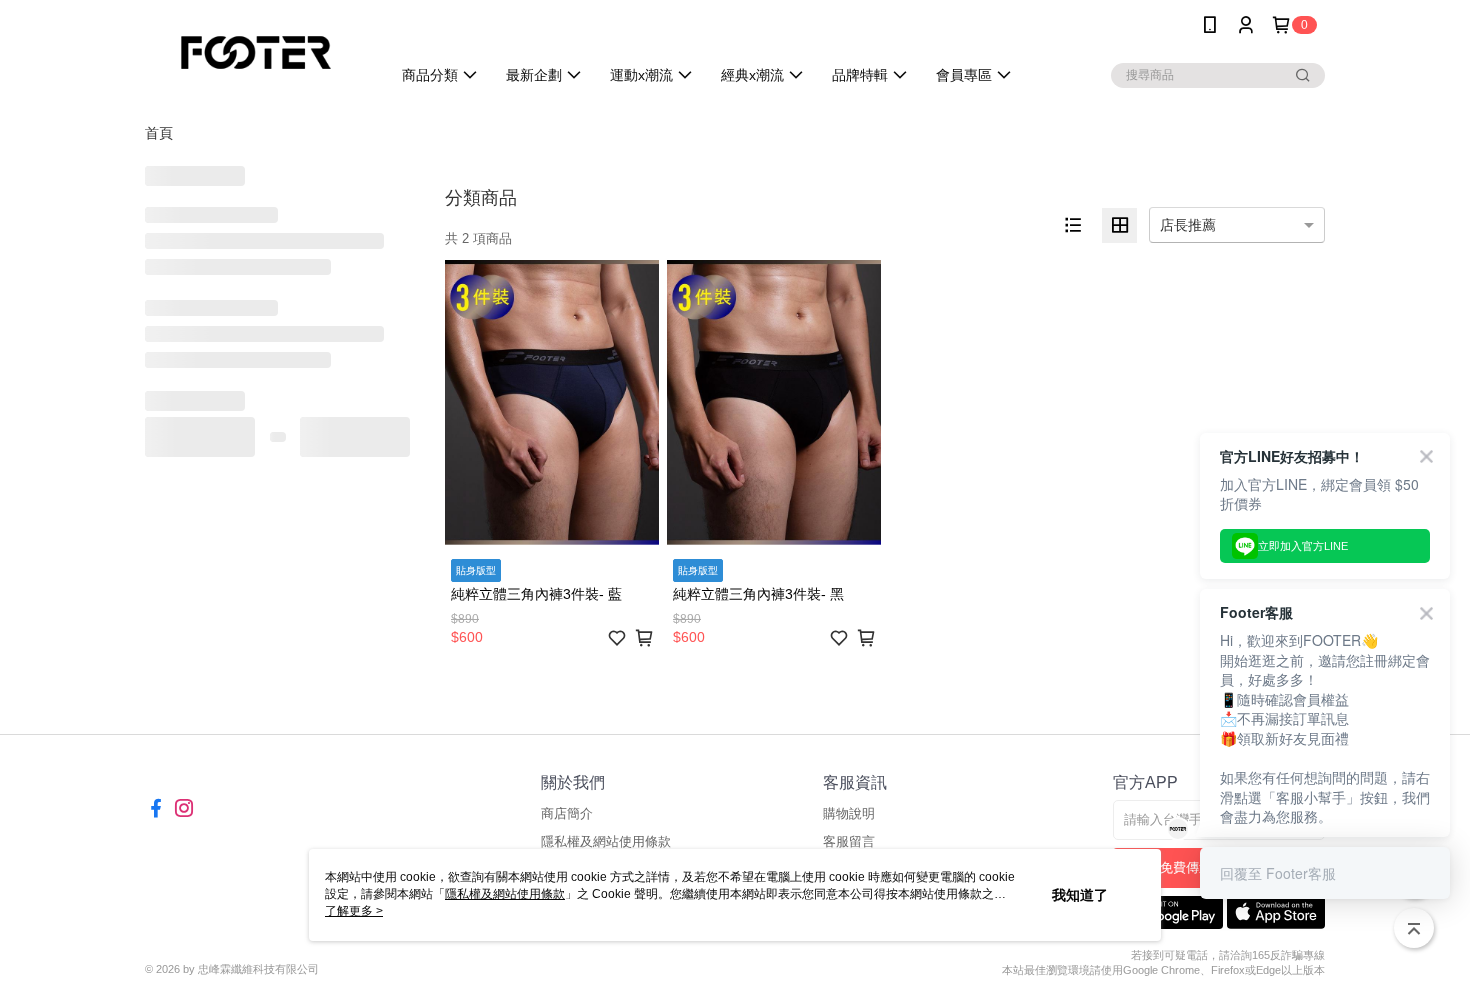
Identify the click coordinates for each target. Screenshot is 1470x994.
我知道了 (1080, 895)
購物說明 (849, 813)
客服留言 (849, 841)
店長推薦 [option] (1188, 225)
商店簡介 (567, 813)
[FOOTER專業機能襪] (256, 52)
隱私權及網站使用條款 (606, 841)
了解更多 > (354, 911)
